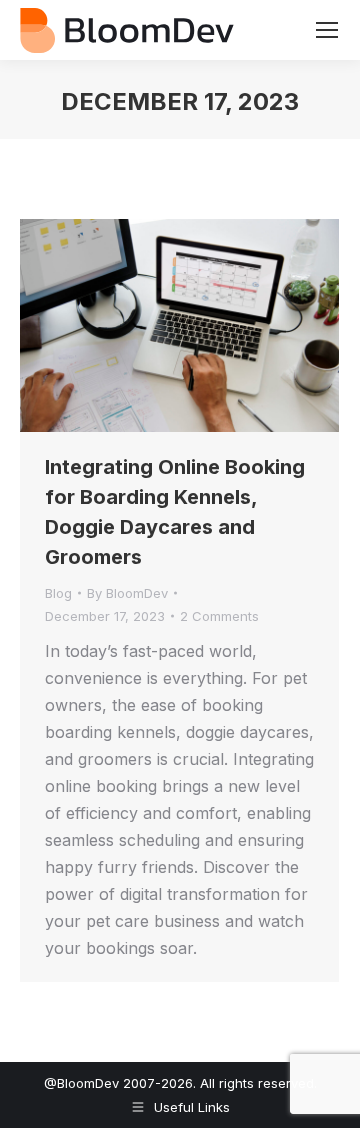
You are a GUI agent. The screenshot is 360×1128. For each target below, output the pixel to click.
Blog (58, 593)
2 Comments (219, 616)
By (127, 593)
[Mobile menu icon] (327, 30)
